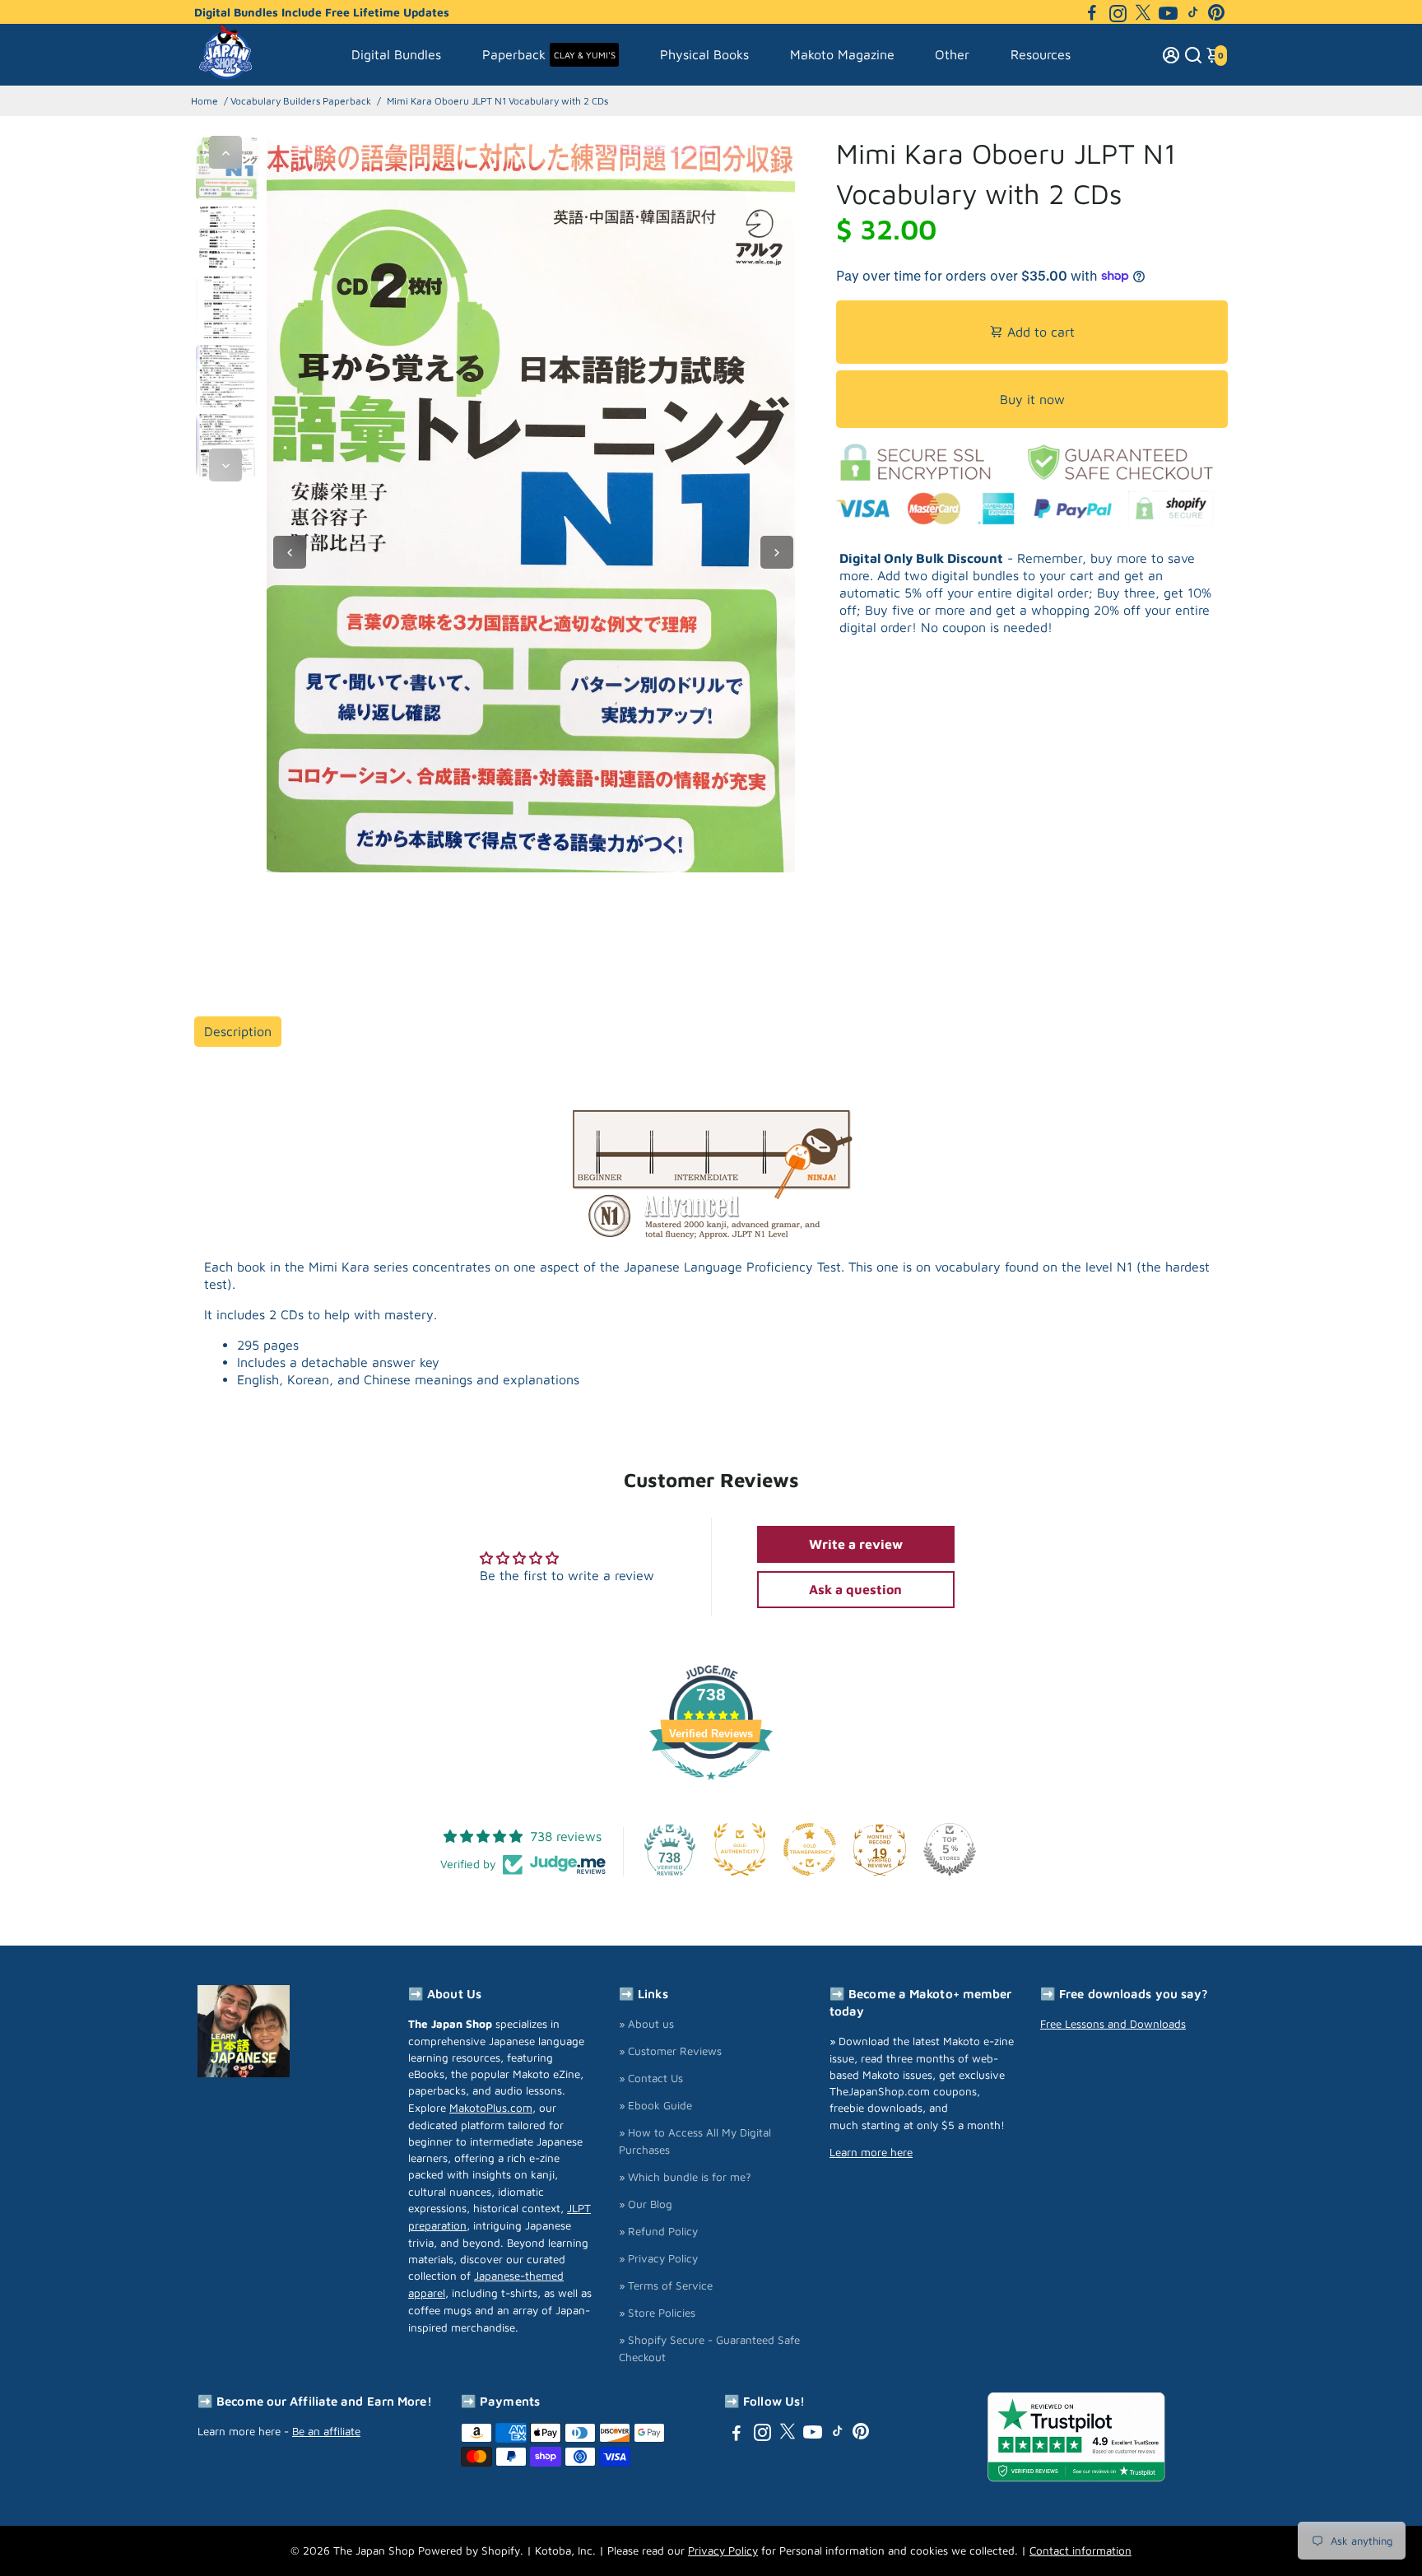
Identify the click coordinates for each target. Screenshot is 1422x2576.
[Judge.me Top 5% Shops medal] (950, 1849)
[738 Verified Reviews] (711, 1788)
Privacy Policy (723, 2550)
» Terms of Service (666, 2285)
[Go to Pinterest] (1216, 12)
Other (952, 54)
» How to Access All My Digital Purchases (695, 2141)
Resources (1041, 54)
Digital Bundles (396, 54)
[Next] (225, 465)
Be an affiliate (326, 2431)
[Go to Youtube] (1168, 12)
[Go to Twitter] (1143, 12)
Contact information (1080, 2550)
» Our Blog (646, 2204)
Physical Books (704, 54)
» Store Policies (657, 2313)
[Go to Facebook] (1092, 12)
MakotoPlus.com (491, 2108)
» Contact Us (651, 2078)
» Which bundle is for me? (685, 2177)
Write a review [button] (856, 1544)
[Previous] (225, 152)
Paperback (549, 54)
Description (238, 1031)
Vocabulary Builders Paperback (301, 101)
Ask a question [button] (855, 1589)
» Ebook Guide (655, 2105)
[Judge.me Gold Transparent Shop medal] (810, 1849)
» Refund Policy (658, 2231)
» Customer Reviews (670, 2051)
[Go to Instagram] (1118, 12)
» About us (646, 2024)
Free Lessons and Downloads (1113, 2024)
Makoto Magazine (842, 54)
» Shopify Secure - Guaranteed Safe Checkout (709, 2348)
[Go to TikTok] (1193, 12)
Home (204, 101)
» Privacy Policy (658, 2258)
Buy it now (1032, 399)
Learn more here (871, 2152)
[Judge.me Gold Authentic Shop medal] (740, 1849)
